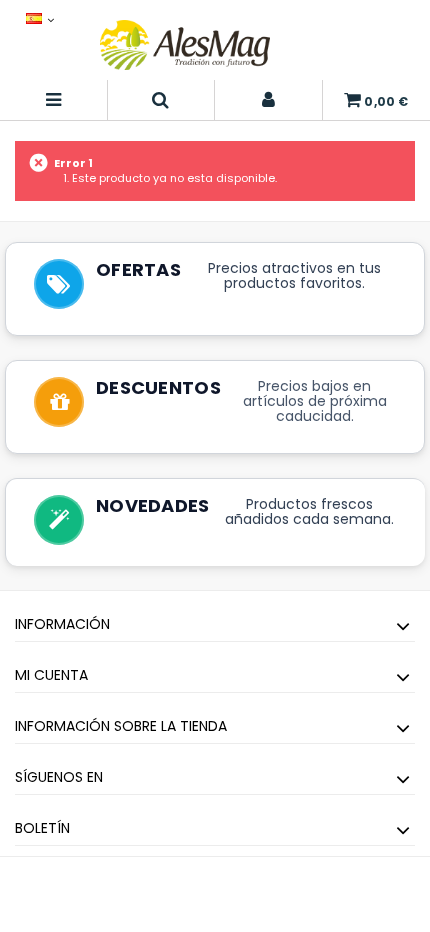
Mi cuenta (51, 675)
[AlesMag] (185, 45)
